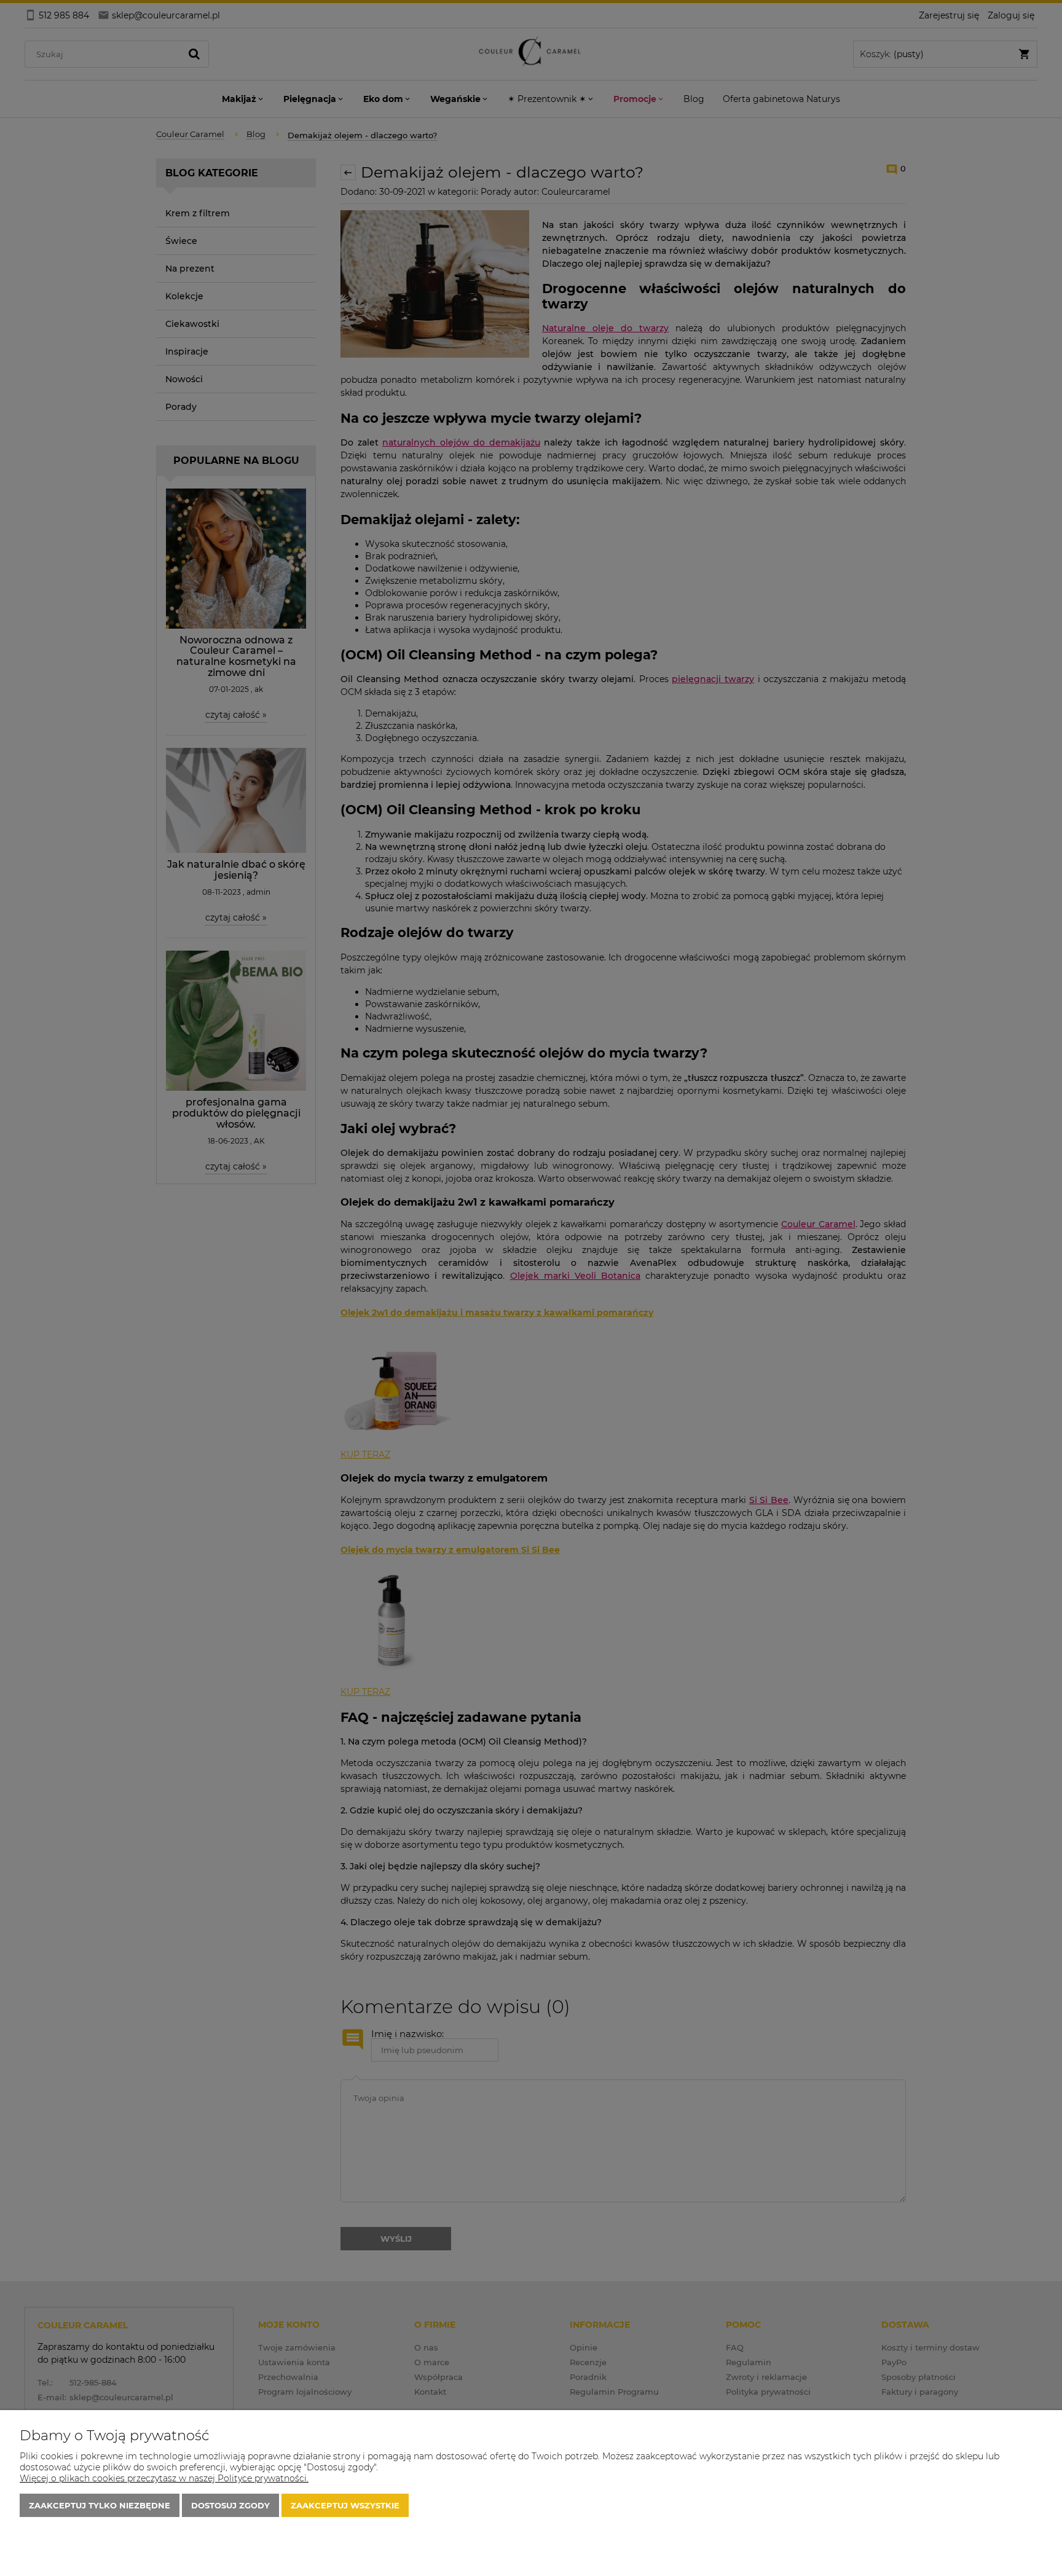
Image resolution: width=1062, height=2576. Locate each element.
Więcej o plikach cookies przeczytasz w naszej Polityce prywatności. (164, 2478)
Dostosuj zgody (230, 2505)
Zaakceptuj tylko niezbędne (100, 2505)
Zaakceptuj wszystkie (345, 2505)
